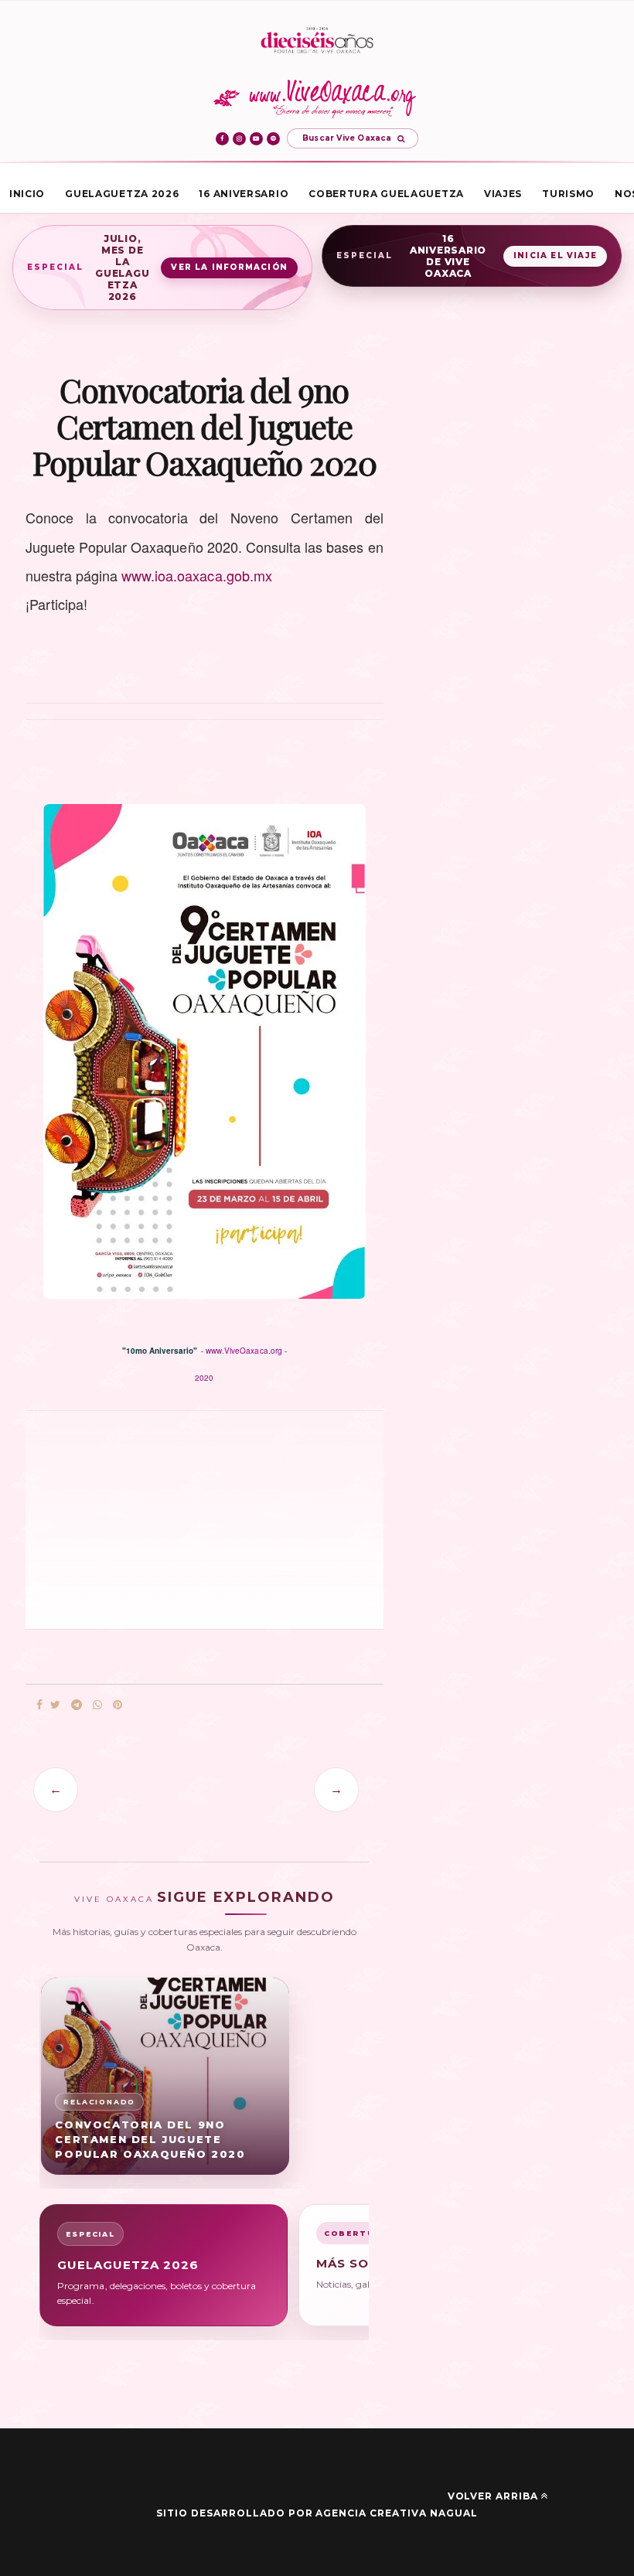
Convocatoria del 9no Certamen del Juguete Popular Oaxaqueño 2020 (150, 2139)
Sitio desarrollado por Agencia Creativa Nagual (317, 2513)
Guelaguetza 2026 (122, 194)
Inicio (27, 194)
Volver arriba (493, 2496)
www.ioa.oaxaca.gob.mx (197, 575)
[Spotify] (273, 139)
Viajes (503, 194)
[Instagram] (239, 139)
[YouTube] (256, 139)
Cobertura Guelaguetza (386, 194)
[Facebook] (222, 139)
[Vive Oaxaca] (317, 98)
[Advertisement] (134, 1518)
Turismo (568, 194)
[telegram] (77, 1705)
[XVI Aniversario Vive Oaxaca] (317, 41)
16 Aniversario (244, 194)
